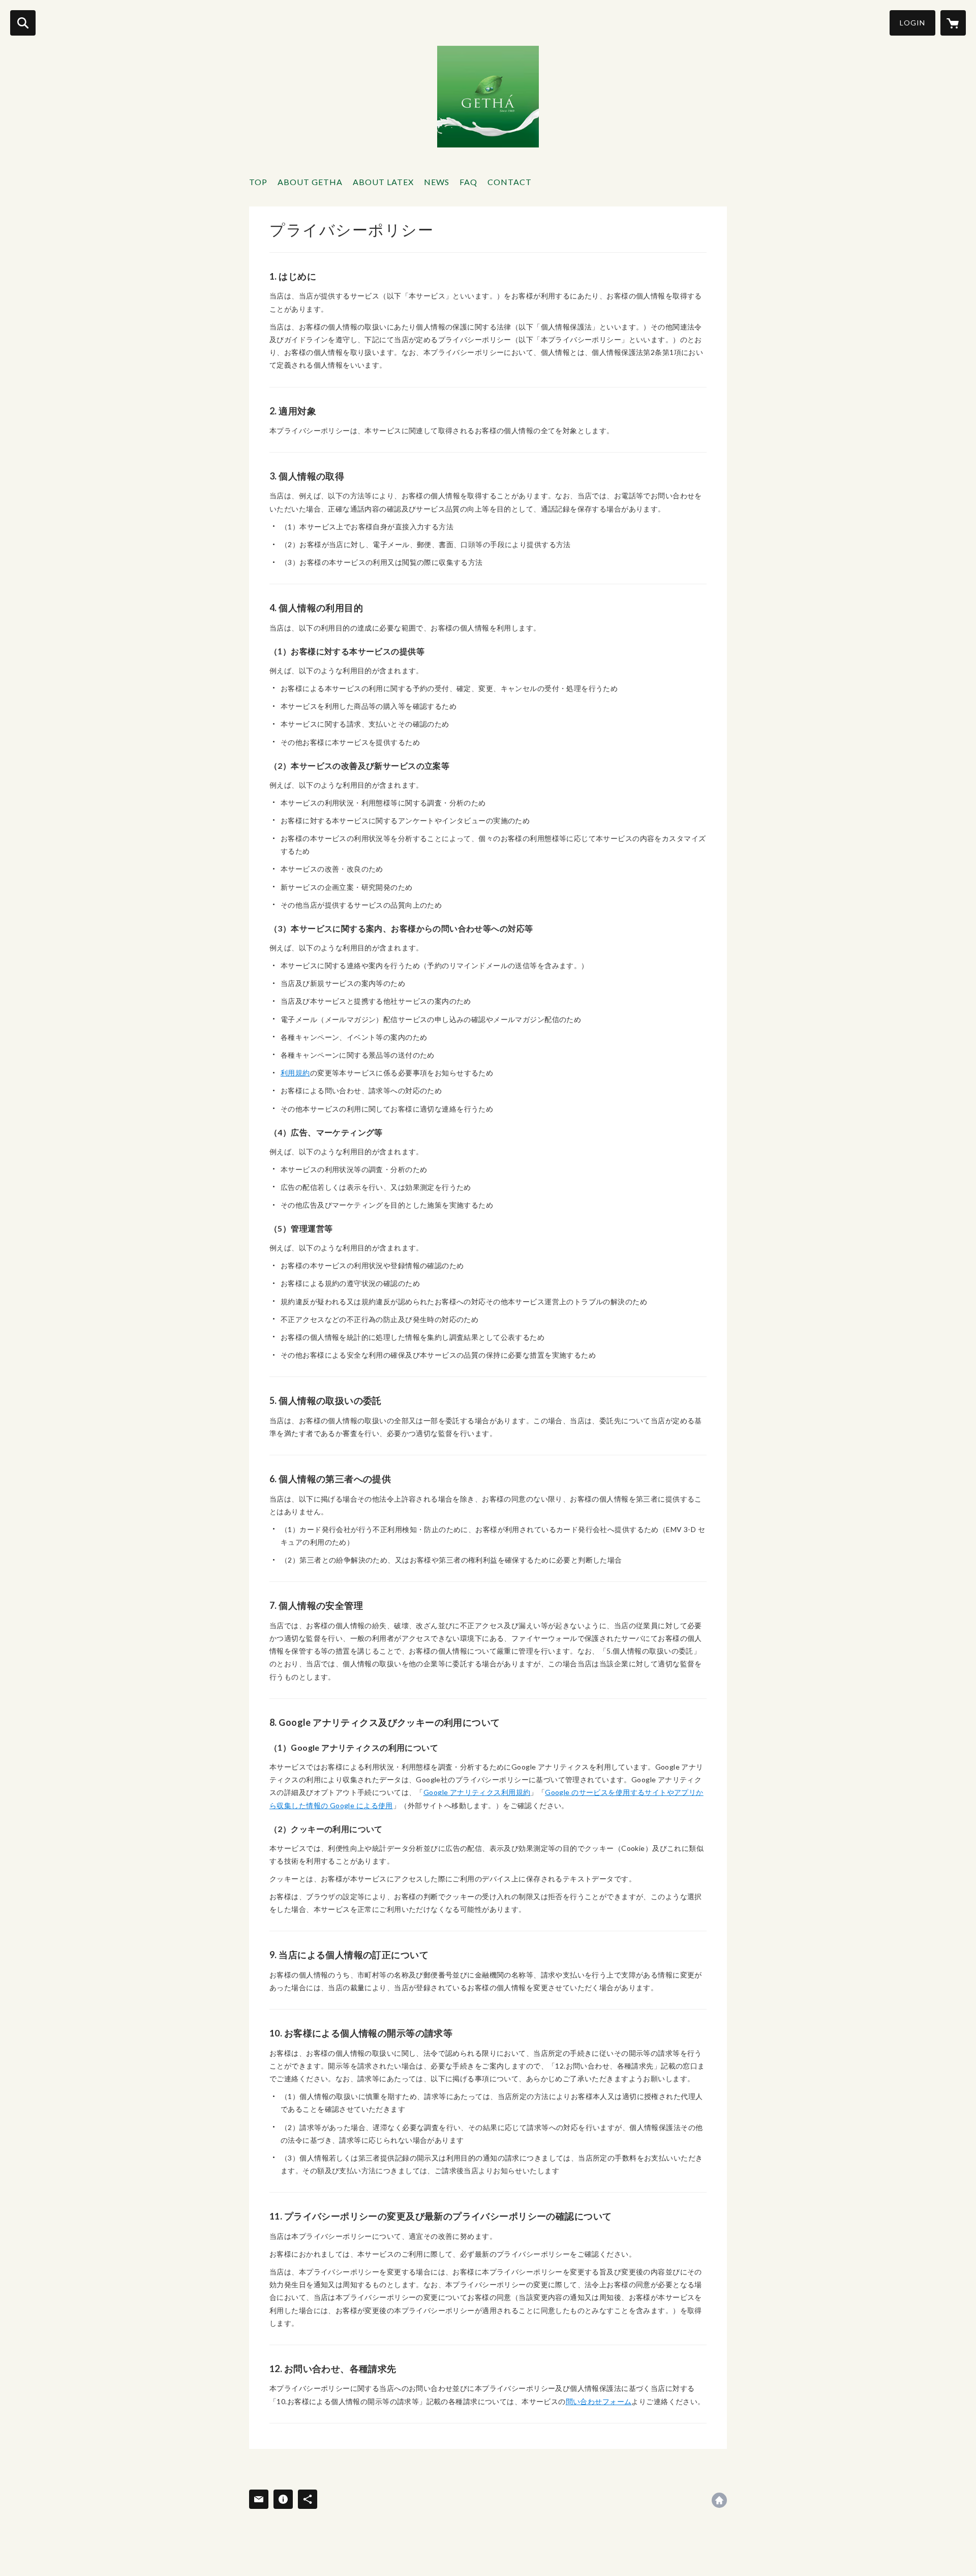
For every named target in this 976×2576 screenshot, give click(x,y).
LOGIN (912, 23)
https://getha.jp (719, 2500)
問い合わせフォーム (599, 2401)
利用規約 (295, 1073)
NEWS (437, 182)
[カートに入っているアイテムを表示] (953, 23)
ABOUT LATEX (383, 182)
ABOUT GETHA (310, 182)
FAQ (468, 182)
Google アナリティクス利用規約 (477, 1792)
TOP (258, 182)
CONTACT (510, 182)
